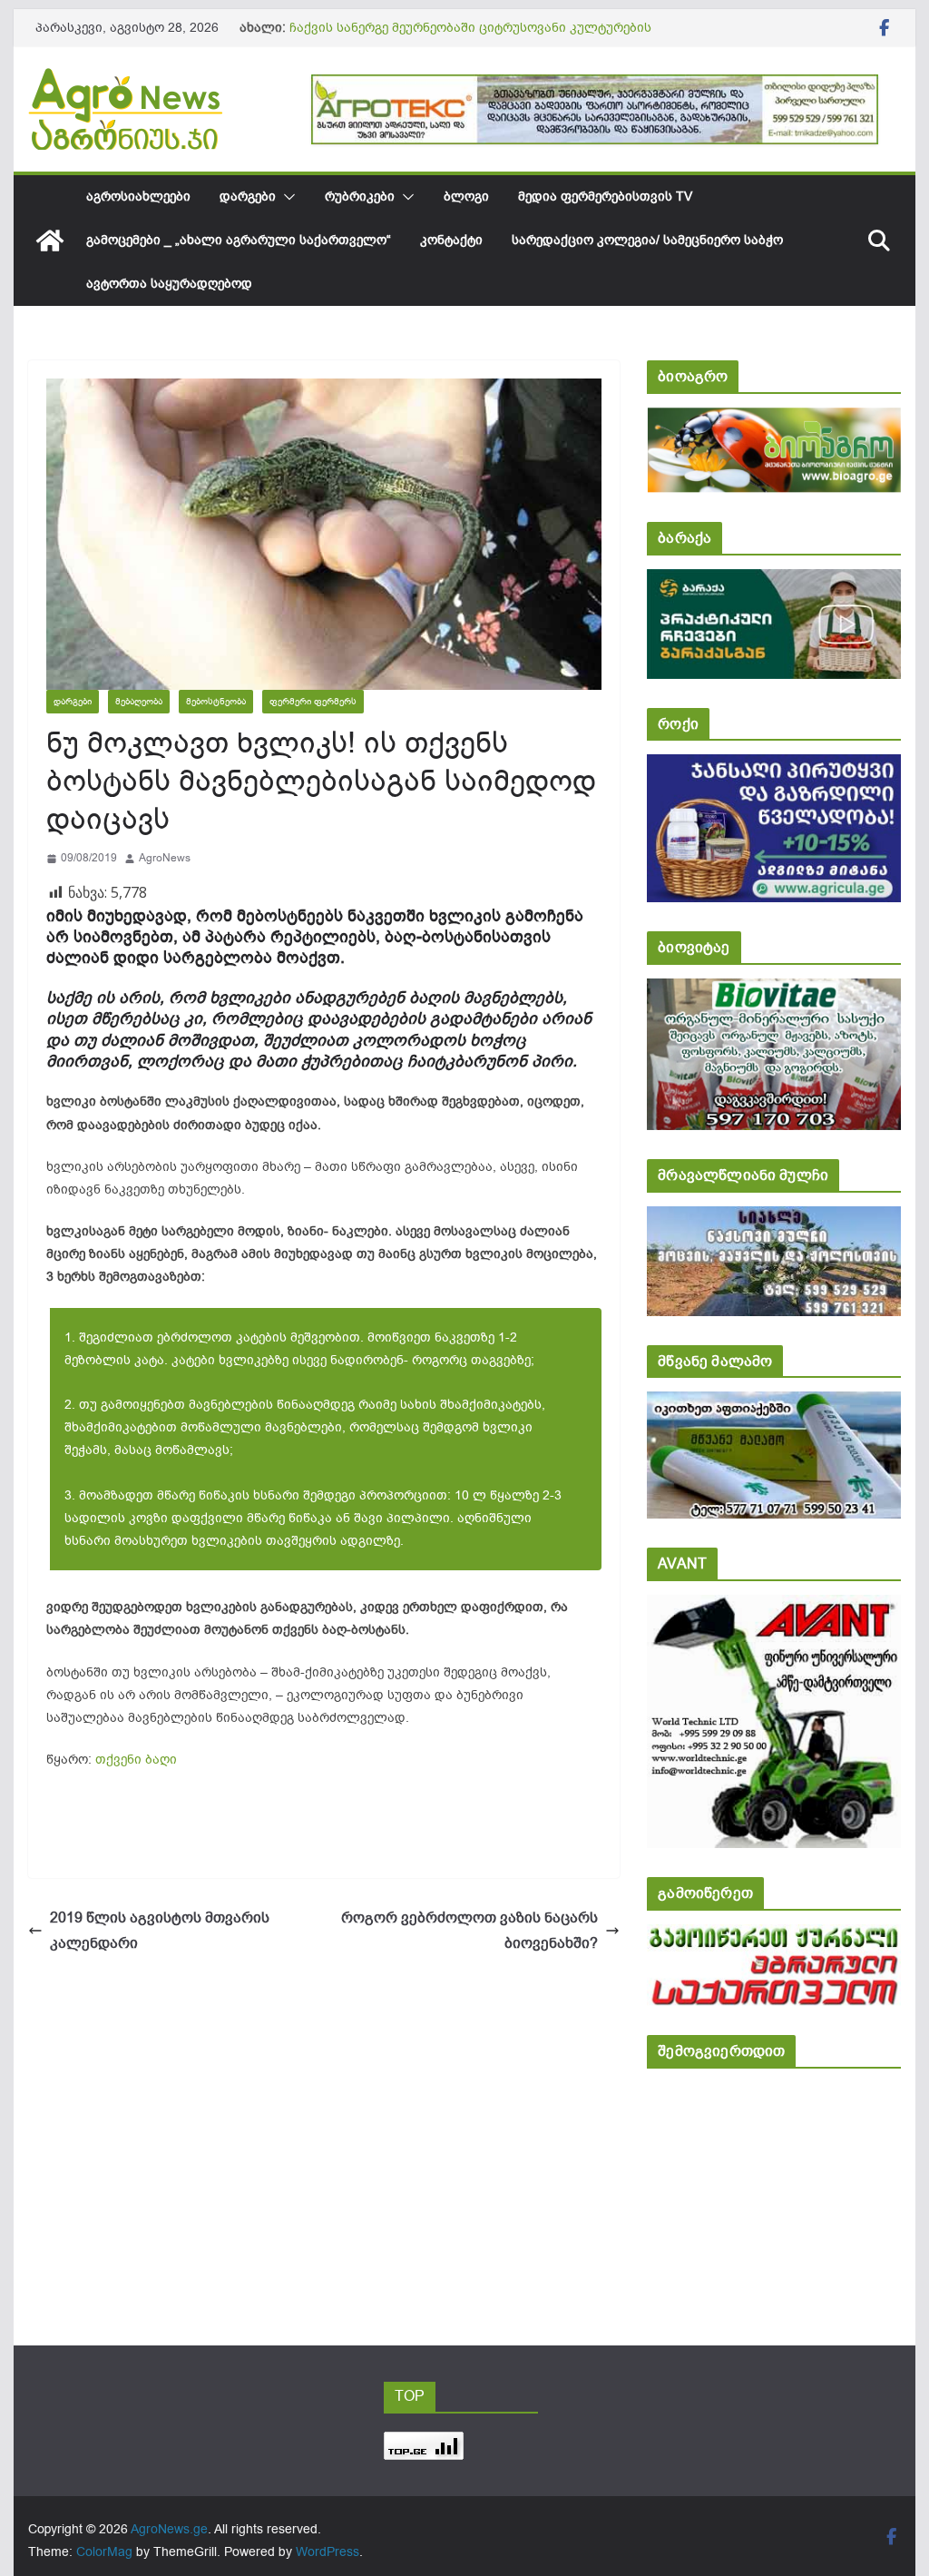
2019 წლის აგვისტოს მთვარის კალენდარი (160, 1931)
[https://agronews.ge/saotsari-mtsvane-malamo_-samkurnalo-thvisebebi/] (773, 1404)
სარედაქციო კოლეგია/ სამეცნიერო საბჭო (647, 240)
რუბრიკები (360, 197)
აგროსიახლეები (138, 197)
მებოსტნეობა (216, 701)
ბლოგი (466, 197)
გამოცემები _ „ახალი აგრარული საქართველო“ (239, 240)
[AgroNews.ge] (50, 241)
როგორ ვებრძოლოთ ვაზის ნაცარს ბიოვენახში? (469, 1931)
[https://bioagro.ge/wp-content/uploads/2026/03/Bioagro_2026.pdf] (773, 420)
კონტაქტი (451, 240)
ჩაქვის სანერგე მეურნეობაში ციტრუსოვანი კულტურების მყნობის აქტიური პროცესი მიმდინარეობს (470, 37)
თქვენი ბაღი (136, 1760)
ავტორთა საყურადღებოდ (169, 284)
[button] (286, 197)
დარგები (248, 197)
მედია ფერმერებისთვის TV (605, 197)
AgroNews (165, 858)
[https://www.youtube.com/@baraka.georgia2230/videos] (773, 581)
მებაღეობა (139, 701)
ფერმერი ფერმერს (313, 701)
